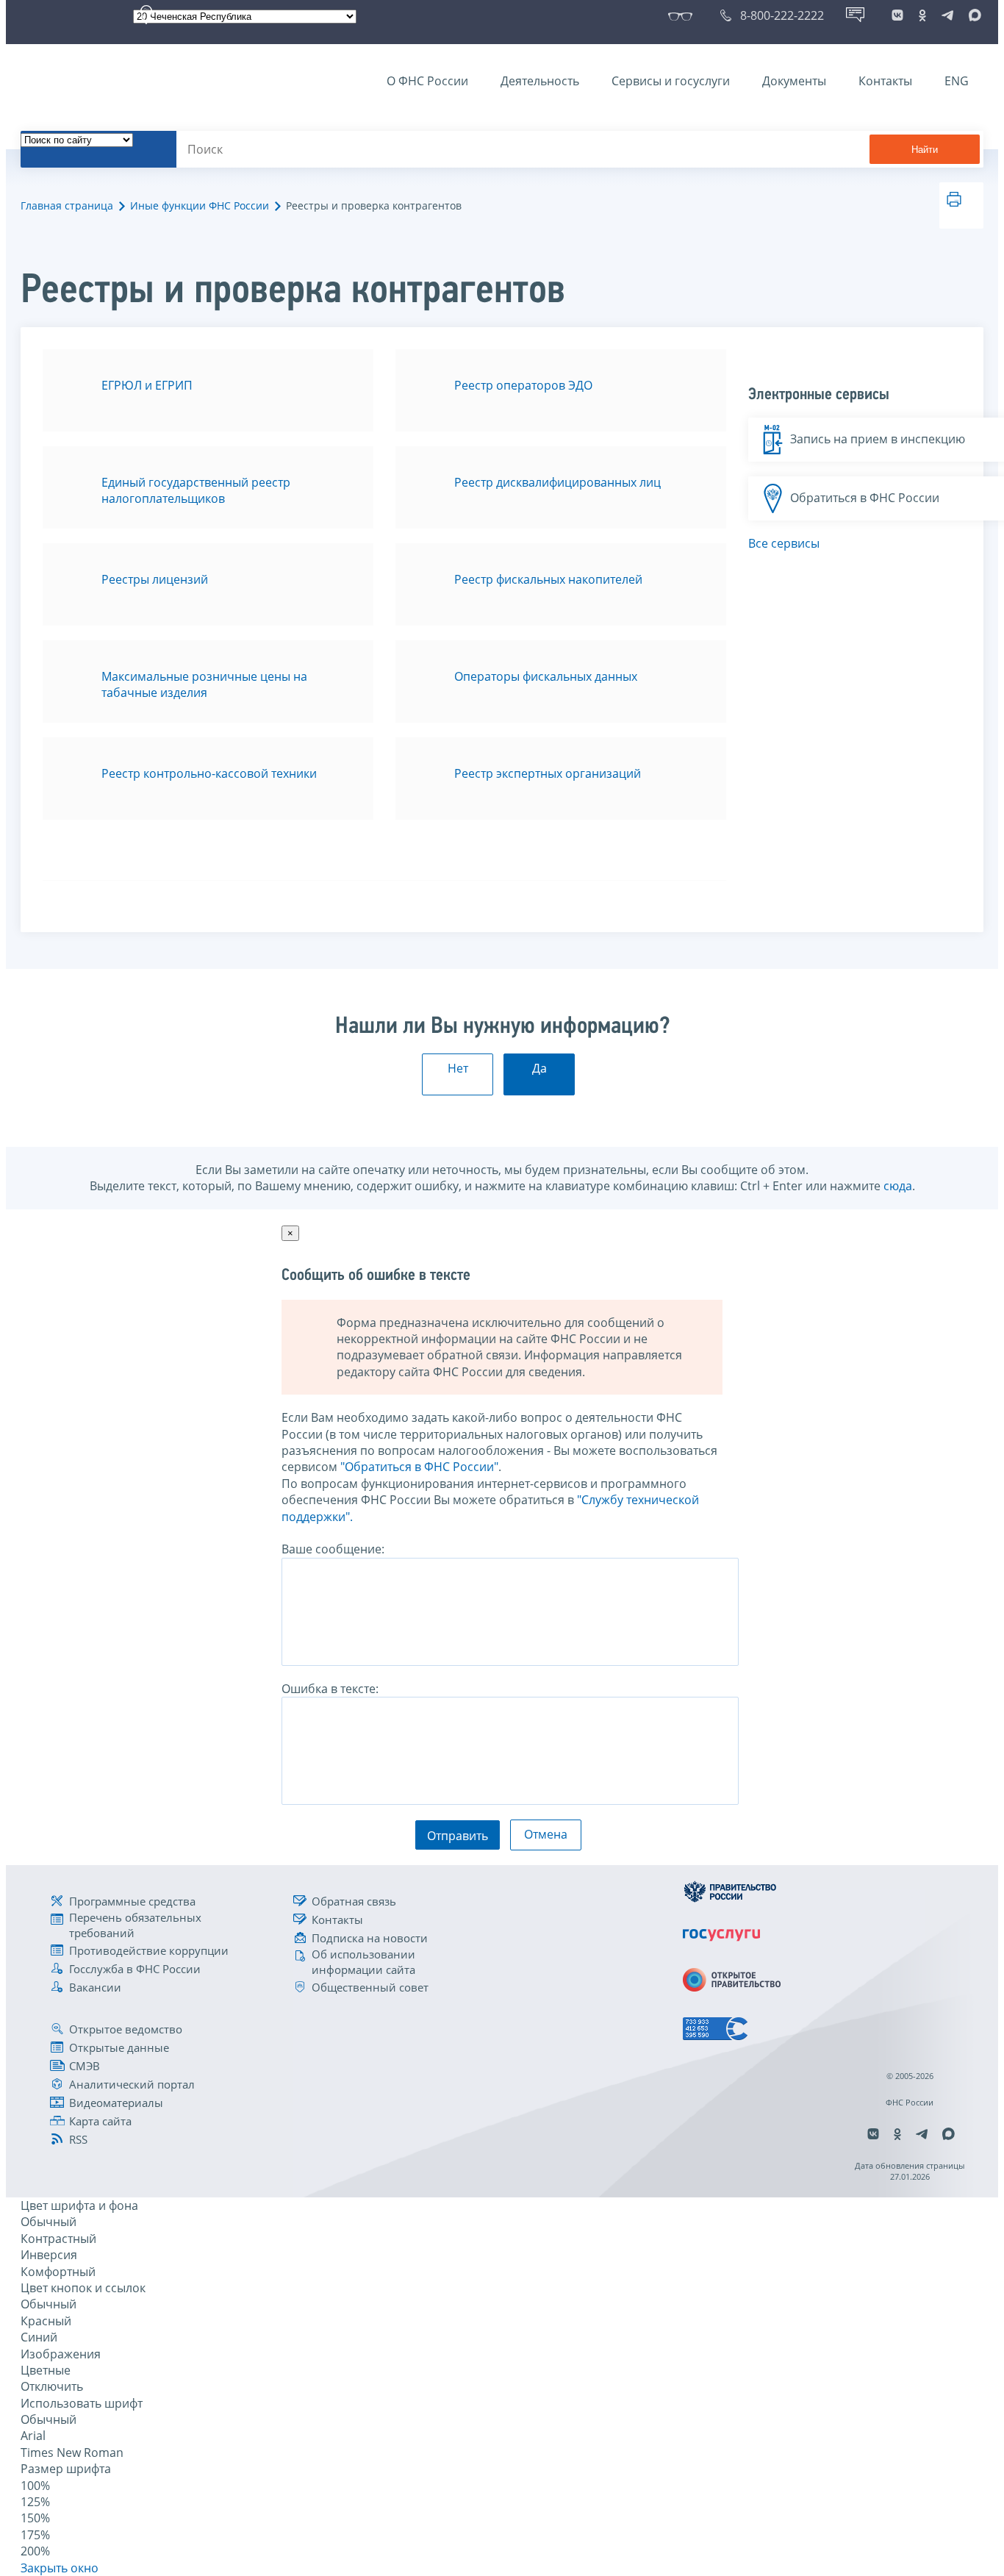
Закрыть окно (60, 2568)
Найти (925, 150)
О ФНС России (427, 81)
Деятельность (540, 81)
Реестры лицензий (155, 579)
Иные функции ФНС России (200, 205)
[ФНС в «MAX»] (972, 15)
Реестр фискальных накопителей (548, 579)
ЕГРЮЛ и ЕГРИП (147, 385)
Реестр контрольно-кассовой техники (209, 773)
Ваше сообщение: (333, 1549)
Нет (458, 1068)
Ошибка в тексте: (330, 1689)
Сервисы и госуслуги (671, 81)
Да (539, 1068)
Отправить (458, 1836)
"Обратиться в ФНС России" (419, 1467)
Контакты (885, 81)
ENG (957, 81)
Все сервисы (784, 543)
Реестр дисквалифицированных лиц (557, 482)
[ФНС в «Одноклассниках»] (922, 15)
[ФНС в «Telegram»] (947, 15)
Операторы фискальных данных (546, 676)
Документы (794, 81)
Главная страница (67, 205)
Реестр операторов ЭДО (523, 385)
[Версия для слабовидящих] (683, 15)
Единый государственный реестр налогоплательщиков (196, 490)
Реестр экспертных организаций (548, 773)
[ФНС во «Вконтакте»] (897, 15)
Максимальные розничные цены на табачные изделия (204, 684)
